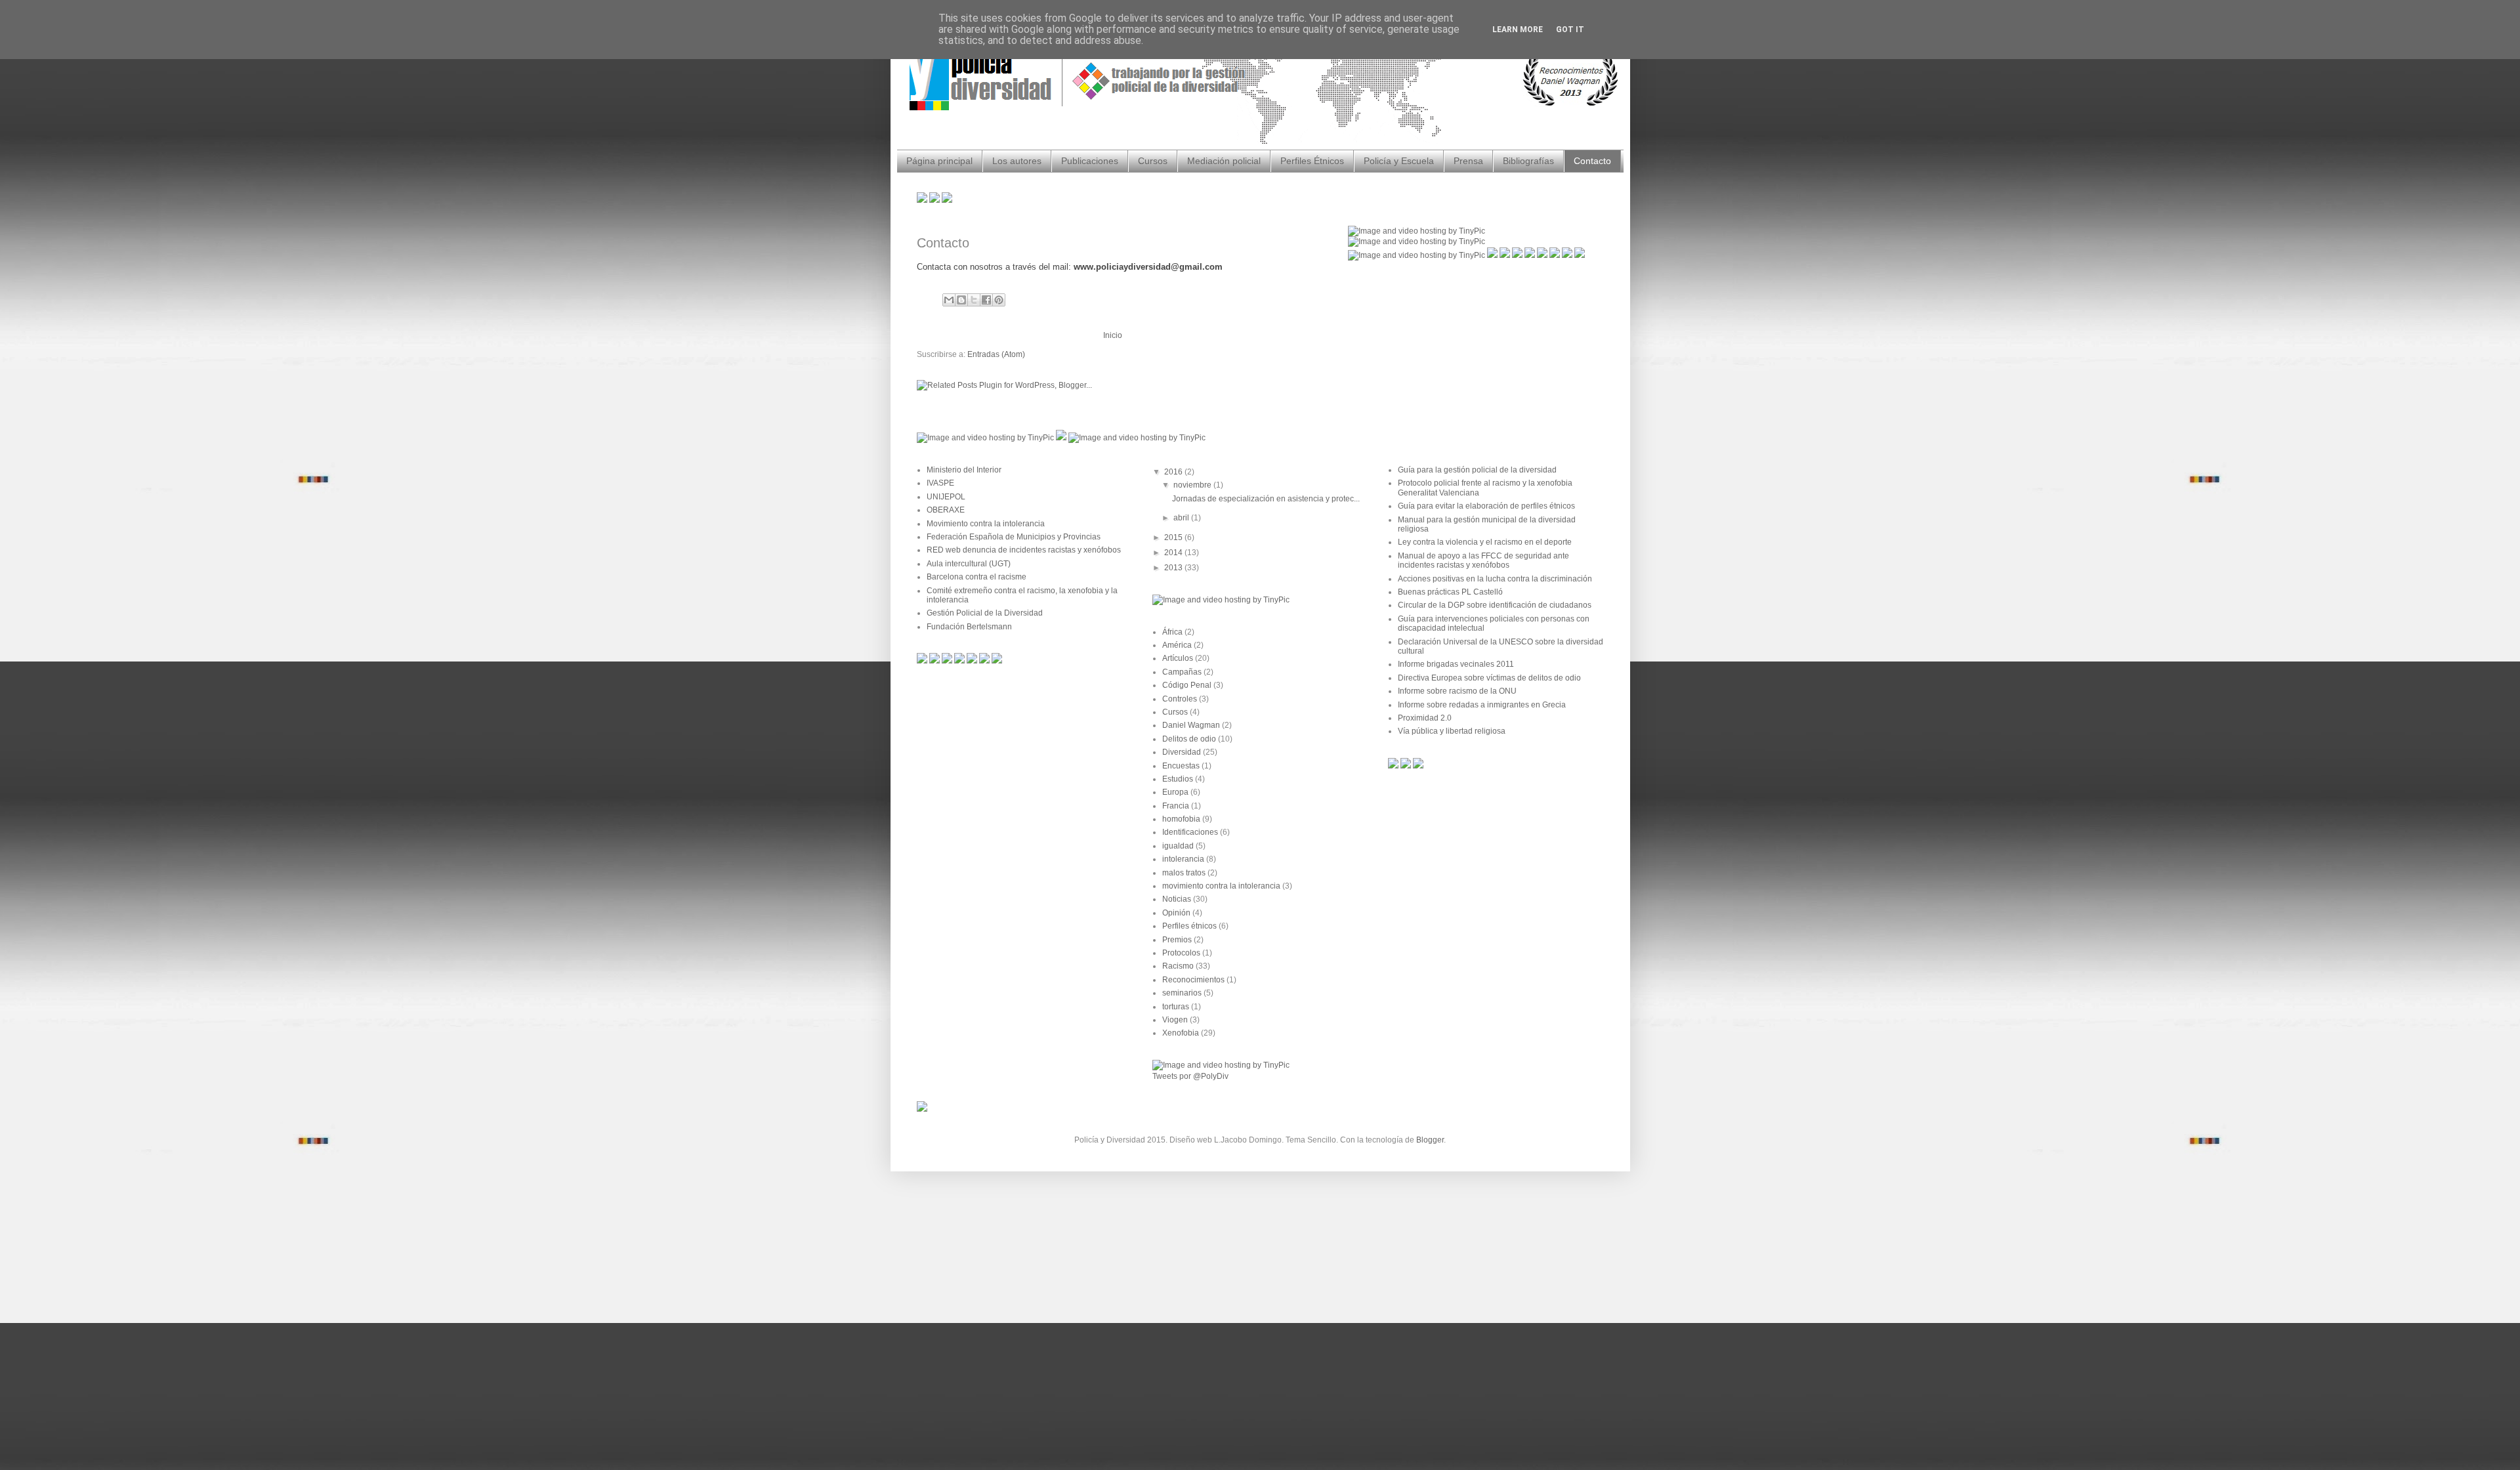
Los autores (1017, 161)
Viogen (1175, 1020)
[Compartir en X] (974, 300)
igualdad (1178, 846)
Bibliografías (1528, 161)
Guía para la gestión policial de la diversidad (1477, 470)
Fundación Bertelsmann (969, 627)
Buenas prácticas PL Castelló (1450, 592)
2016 (1174, 472)
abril (1182, 518)
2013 (1174, 568)
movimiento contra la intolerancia (1221, 886)
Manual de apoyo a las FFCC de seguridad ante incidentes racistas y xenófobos (1483, 560)
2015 (1174, 537)
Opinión (1176, 913)
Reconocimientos (1193, 980)
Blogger (1430, 1140)
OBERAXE (946, 510)
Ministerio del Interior (964, 470)
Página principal (939, 161)
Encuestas (1181, 766)
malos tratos (1184, 873)
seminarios (1182, 993)
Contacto (1592, 161)
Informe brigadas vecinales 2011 (1456, 664)
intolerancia (1183, 859)
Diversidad (1182, 752)
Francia (1176, 806)
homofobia (1181, 819)
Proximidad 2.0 (1425, 718)
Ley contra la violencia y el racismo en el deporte (1485, 542)
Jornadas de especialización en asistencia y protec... (1266, 499)
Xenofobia (1181, 1033)
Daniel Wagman (1191, 725)
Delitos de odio (1189, 739)
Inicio (1113, 335)
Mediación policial (1224, 161)
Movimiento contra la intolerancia (986, 524)
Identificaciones (1190, 832)
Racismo (1178, 966)
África (1172, 632)
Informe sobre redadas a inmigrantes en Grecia (1482, 705)
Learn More (1518, 30)
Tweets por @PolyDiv (1190, 1076)
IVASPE (940, 483)
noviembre (1193, 485)
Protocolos (1181, 953)
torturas (1176, 1007)
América (1177, 645)
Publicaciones (1090, 161)
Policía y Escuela (1399, 161)
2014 (1174, 553)
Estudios (1178, 779)
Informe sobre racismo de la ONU (1457, 691)
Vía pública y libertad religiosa (1452, 731)
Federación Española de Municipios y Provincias (1014, 537)
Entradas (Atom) (996, 354)
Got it (1570, 30)
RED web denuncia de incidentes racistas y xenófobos (1024, 550)
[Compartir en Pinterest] (999, 300)
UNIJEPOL (946, 497)
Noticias (1177, 899)
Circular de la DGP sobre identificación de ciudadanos (1495, 605)
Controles (1180, 699)
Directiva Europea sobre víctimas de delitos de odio (1489, 678)
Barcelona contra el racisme (976, 577)
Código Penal (1187, 685)
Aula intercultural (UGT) (969, 564)
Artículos (1178, 658)
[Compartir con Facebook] (986, 300)
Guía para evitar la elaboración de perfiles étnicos (1486, 506)
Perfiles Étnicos (1312, 161)
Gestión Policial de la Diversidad (985, 613)
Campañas (1182, 672)
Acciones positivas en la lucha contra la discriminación (1495, 579)
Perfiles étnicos (1189, 926)
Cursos (1153, 161)
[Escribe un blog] (961, 300)
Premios (1177, 940)
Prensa (1468, 161)
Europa (1175, 792)
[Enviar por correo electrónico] (949, 300)
